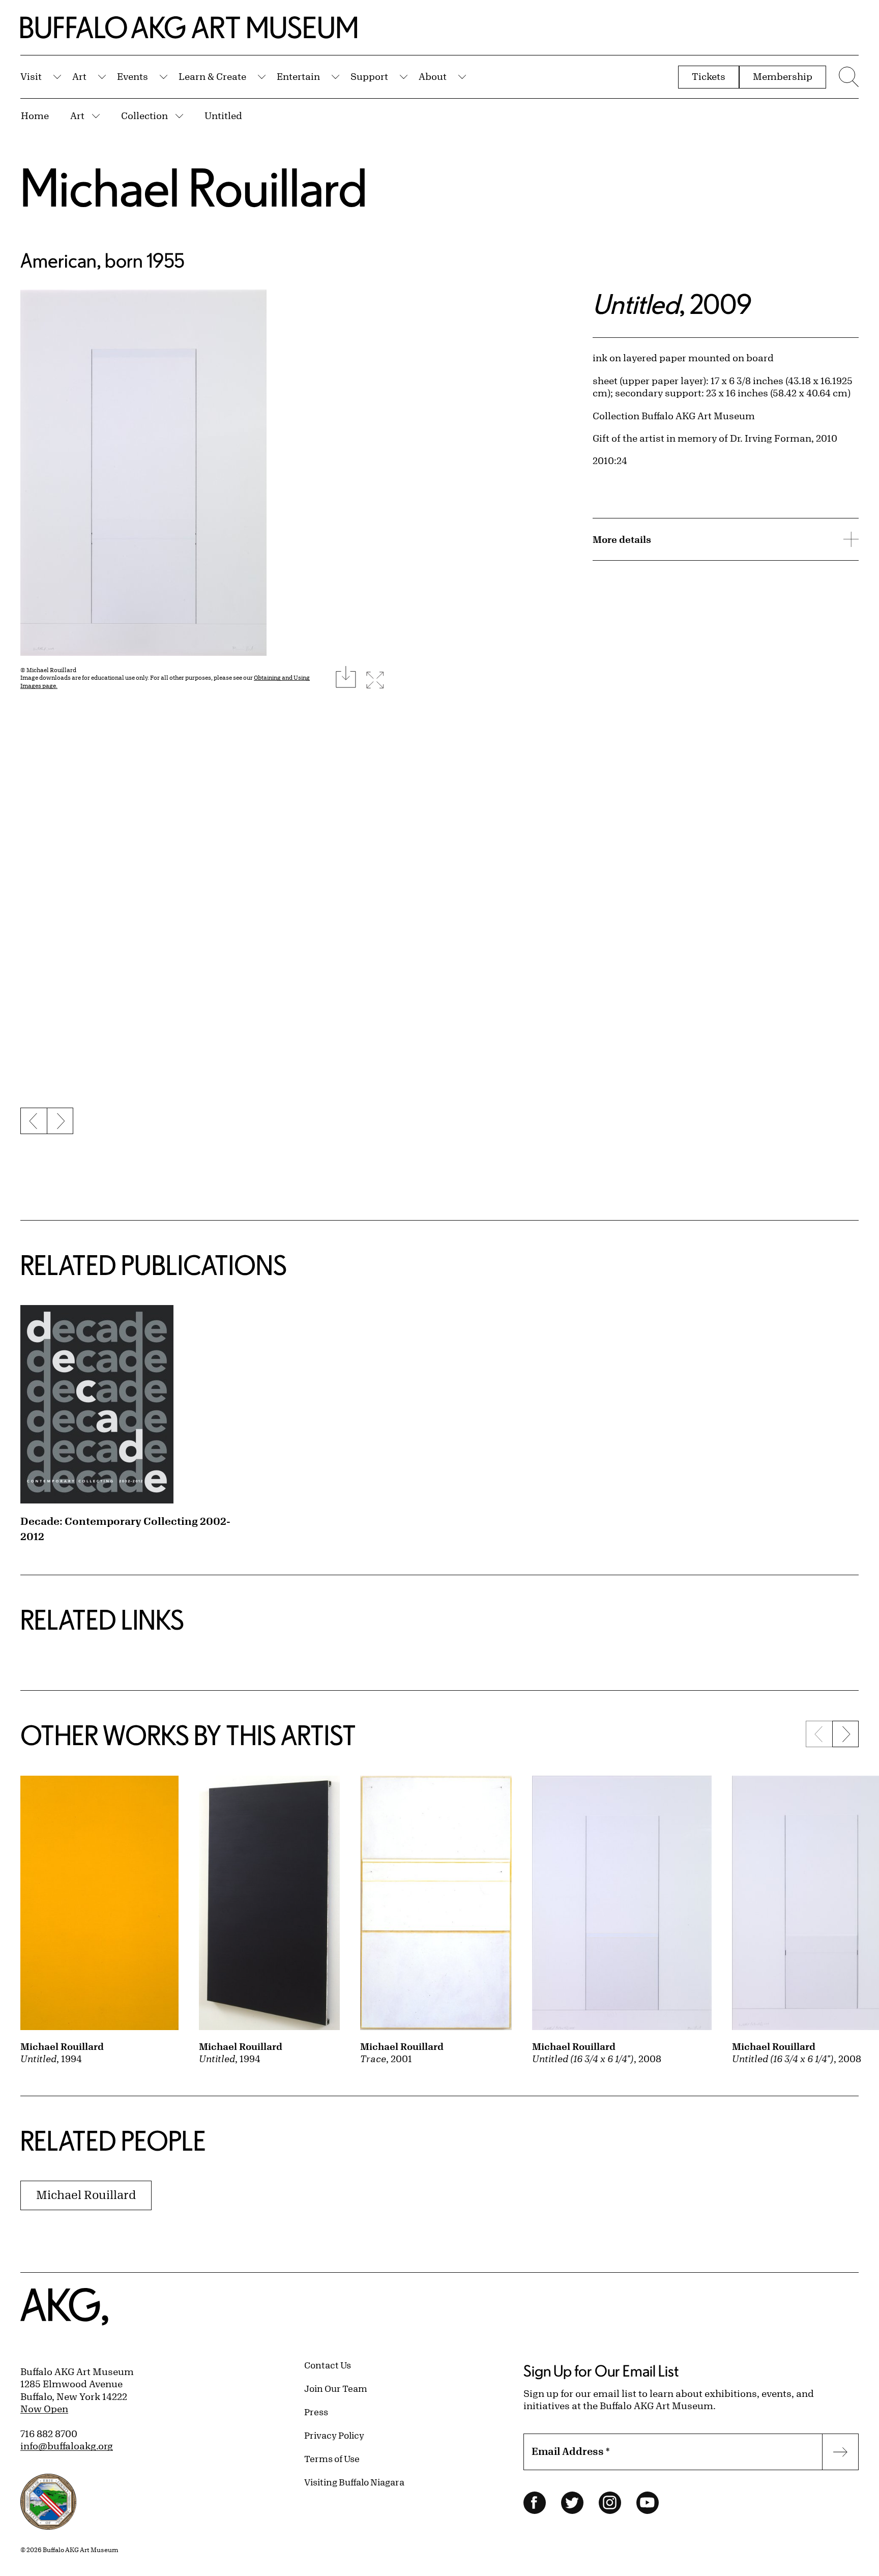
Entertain (298, 76)
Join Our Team (336, 2388)
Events (133, 76)
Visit (31, 76)
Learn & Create (212, 76)
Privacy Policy (334, 2435)
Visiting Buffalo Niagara (354, 2482)
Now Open (44, 2409)
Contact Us (328, 2365)
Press (316, 2412)
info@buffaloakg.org (67, 2446)
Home (35, 115)
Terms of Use (332, 2458)
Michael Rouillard (194, 187)
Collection (144, 115)
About (433, 76)
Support (369, 76)
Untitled (223, 115)
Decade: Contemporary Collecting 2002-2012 (125, 1529)
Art (79, 76)
